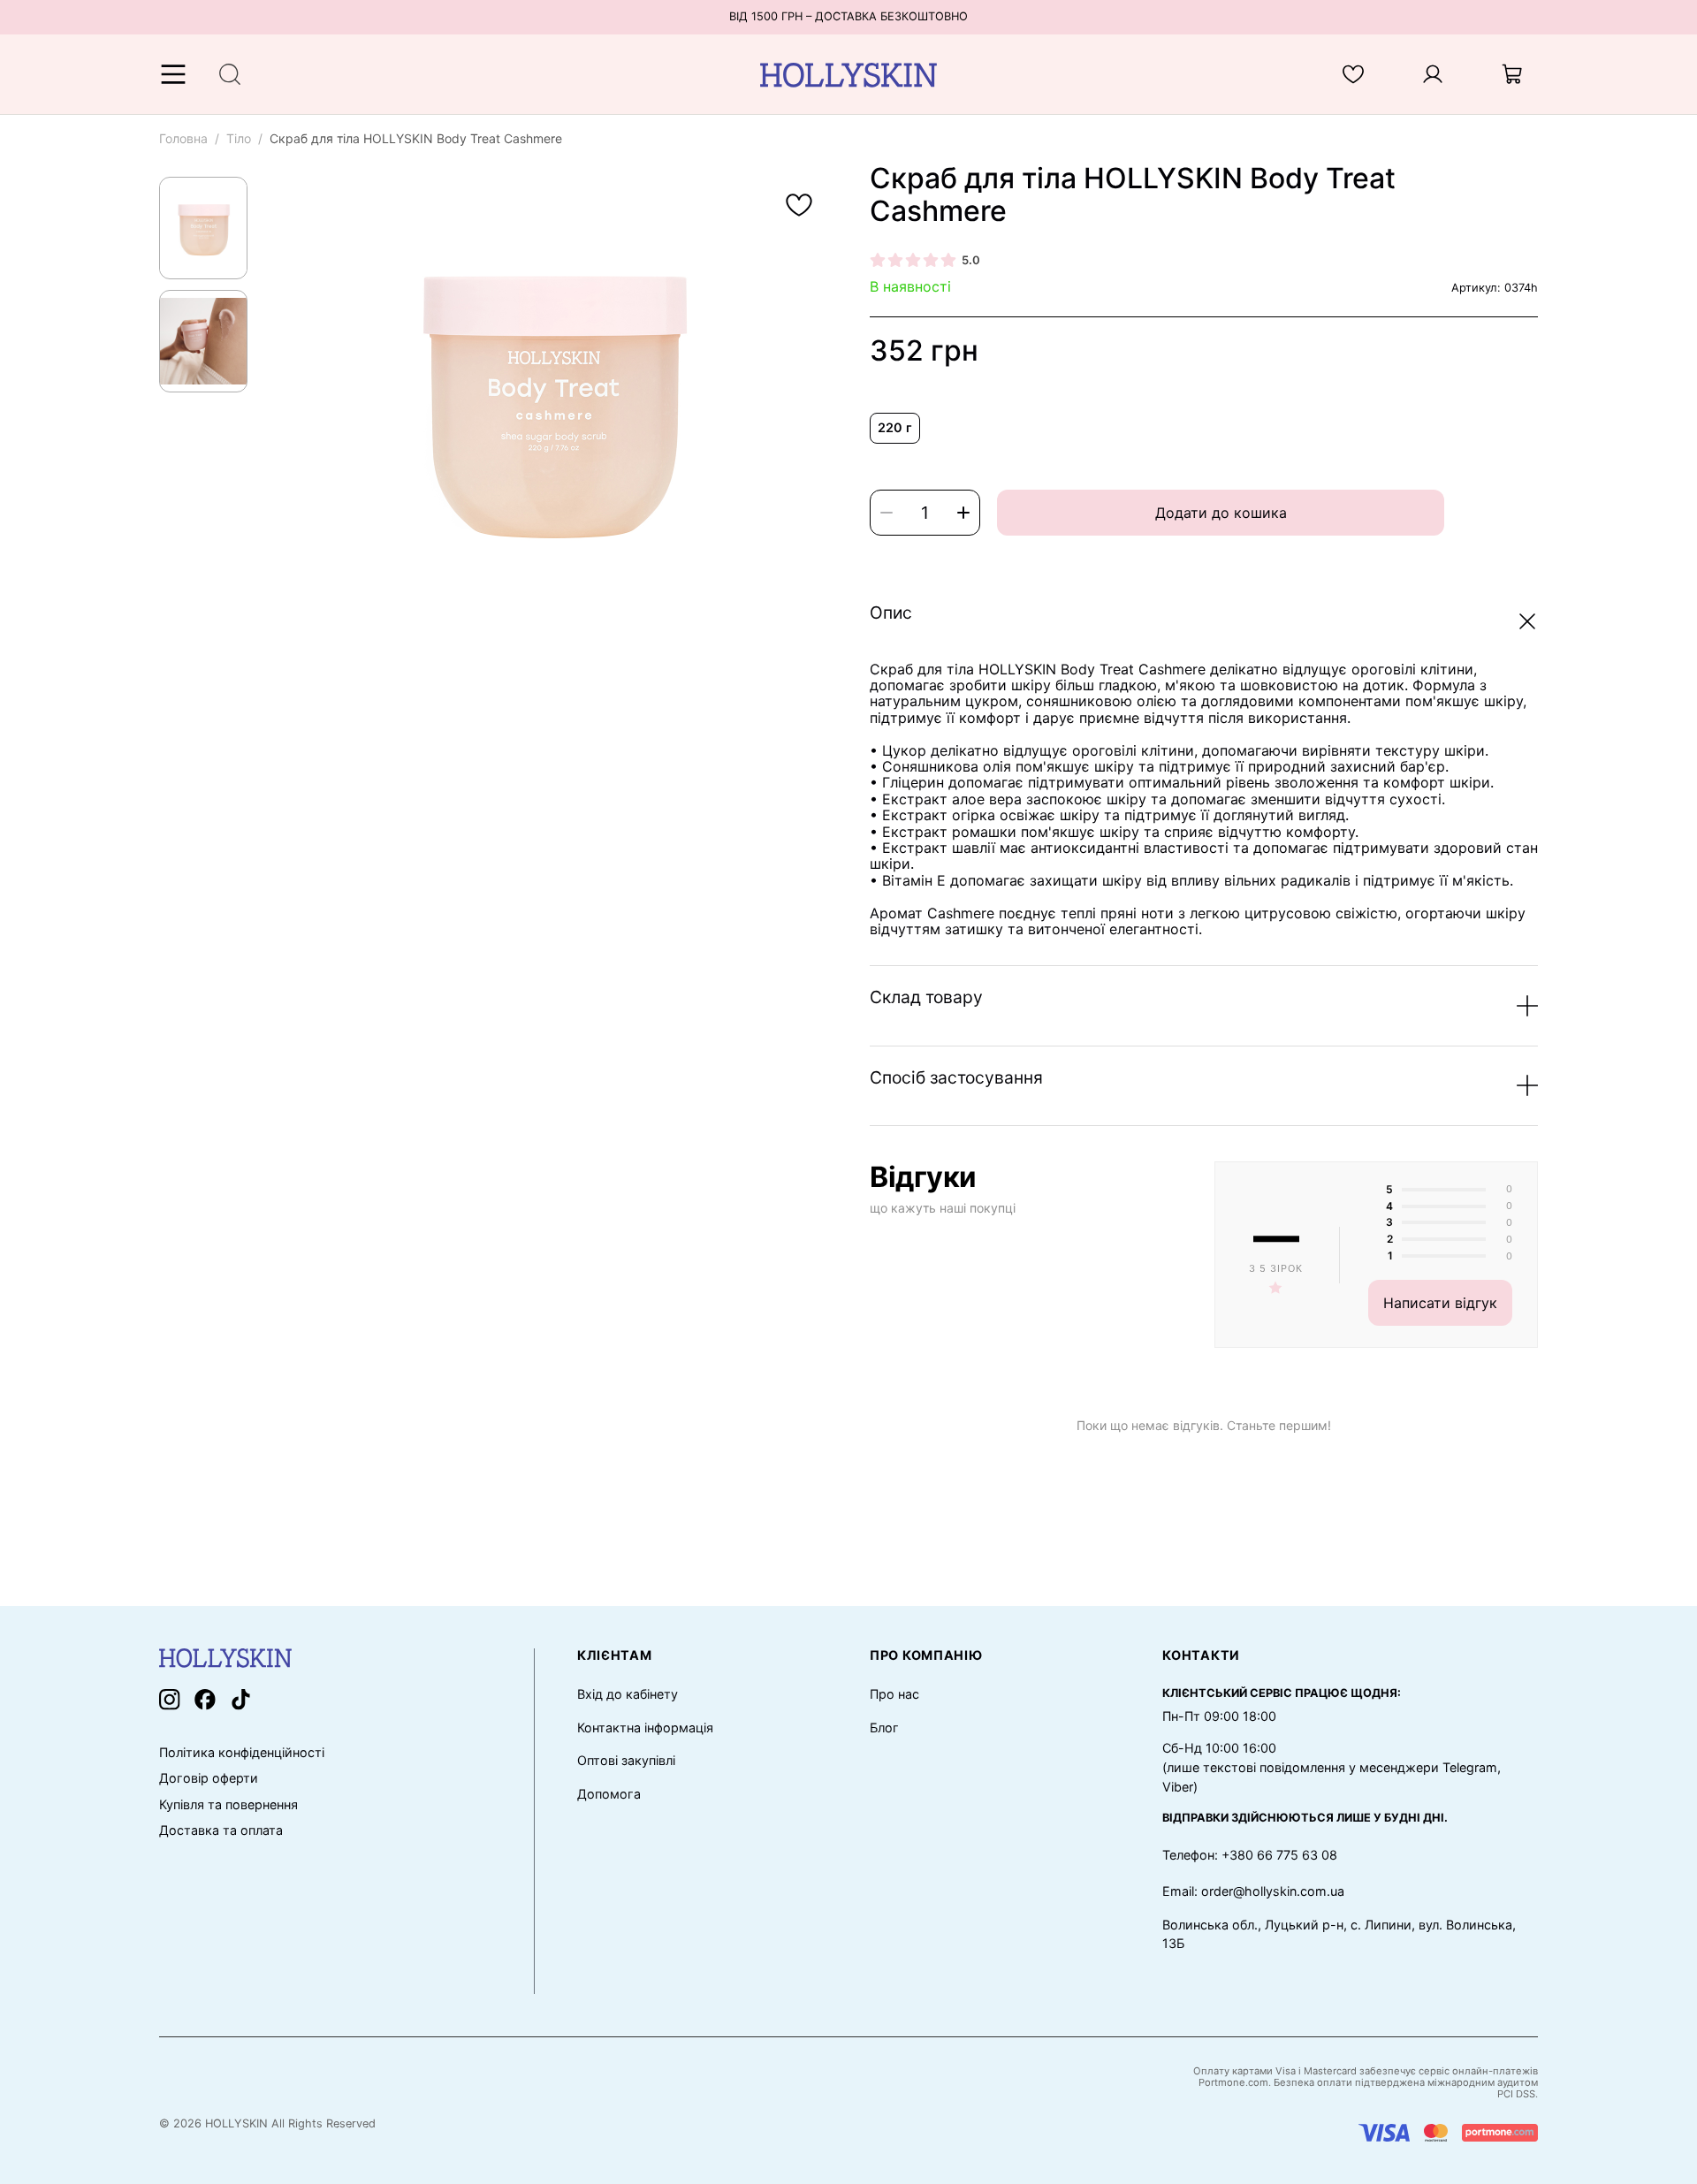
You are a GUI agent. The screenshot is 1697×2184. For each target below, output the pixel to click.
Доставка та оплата (221, 1830)
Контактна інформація (645, 1727)
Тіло (239, 138)
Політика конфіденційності (242, 1753)
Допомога (609, 1794)
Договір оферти (209, 1778)
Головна (183, 138)
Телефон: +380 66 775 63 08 (1250, 1855)
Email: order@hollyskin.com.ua (1253, 1891)
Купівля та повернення (228, 1805)
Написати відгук (1440, 1303)
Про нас (894, 1694)
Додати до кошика (1221, 513)
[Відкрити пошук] (230, 74)
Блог (884, 1727)
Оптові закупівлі (626, 1760)
